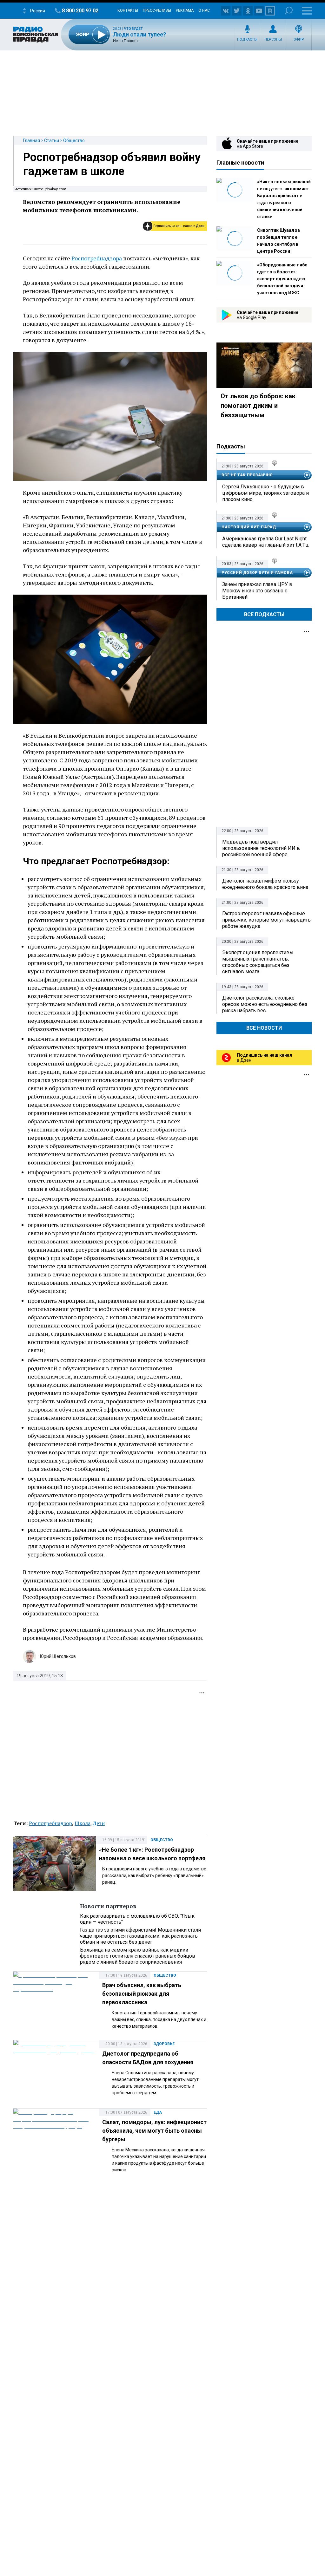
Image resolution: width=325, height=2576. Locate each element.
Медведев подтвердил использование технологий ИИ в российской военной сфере (261, 848)
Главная (32, 140)
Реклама (185, 10)
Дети (99, 1823)
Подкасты (247, 39)
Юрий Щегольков (58, 1656)
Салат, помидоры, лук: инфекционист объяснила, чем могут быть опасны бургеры (154, 2131)
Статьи (52, 140)
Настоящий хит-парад (249, 527)
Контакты (128, 10)
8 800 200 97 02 (80, 11)
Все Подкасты (264, 614)
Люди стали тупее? (139, 34)
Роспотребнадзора (97, 258)
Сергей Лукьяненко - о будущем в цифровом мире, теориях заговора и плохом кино (265, 493)
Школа (83, 1823)
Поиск (289, 11)
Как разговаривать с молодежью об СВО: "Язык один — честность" (137, 1919)
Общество (74, 140)
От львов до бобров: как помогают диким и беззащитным (258, 406)
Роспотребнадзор (50, 1823)
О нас (204, 10)
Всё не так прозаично (247, 475)
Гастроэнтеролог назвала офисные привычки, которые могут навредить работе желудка (266, 920)
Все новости (264, 1028)
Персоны (273, 39)
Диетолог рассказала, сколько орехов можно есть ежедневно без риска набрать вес (265, 1004)
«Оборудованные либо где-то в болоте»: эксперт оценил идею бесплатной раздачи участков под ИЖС (282, 279)
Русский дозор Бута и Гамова (257, 573)
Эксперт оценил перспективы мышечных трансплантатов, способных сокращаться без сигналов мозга (258, 962)
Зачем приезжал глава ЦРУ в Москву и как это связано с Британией (257, 591)
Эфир (299, 39)
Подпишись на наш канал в (179, 226)
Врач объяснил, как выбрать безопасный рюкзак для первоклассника (142, 1994)
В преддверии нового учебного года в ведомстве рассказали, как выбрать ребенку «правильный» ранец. (154, 1875)
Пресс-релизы (157, 10)
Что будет (133, 29)
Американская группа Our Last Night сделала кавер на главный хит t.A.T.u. (266, 542)
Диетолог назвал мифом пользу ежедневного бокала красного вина (265, 884)
